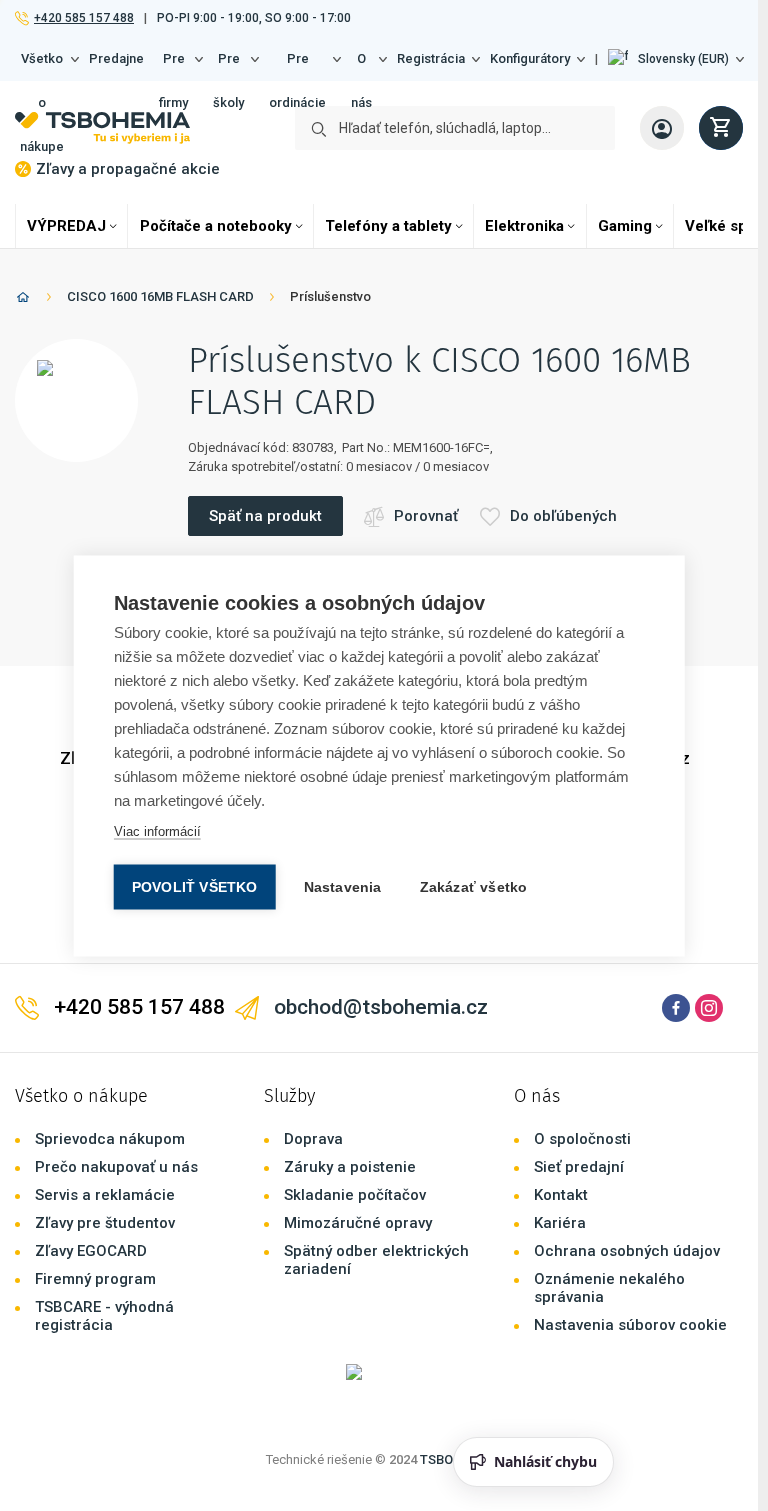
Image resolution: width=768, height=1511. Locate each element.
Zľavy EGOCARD (91, 1251)
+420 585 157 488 (83, 18)
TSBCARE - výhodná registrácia (104, 1316)
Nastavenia (343, 886)
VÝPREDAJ (66, 226)
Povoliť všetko (195, 886)
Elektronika (524, 226)
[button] (676, 59)
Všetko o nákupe (42, 66)
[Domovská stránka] (23, 300)
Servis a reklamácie (105, 1195)
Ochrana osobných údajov (627, 1251)
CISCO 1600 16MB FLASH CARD (160, 296)
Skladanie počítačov (355, 1195)
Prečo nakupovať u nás (116, 1167)
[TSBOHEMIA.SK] (102, 128)
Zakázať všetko (474, 886)
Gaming (625, 226)
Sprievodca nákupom (110, 1139)
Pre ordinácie (297, 66)
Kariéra (560, 1223)
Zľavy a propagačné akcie (128, 169)
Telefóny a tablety (388, 226)
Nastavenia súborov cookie (630, 1325)
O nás (361, 66)
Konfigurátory (530, 58)
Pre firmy (173, 66)
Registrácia (431, 58)
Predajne (116, 58)
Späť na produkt (265, 516)
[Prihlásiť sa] (662, 128)
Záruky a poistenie (350, 1167)
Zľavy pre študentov (105, 1223)
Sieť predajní (579, 1167)
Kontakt (561, 1195)
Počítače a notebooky (216, 226)
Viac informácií (157, 830)
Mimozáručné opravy (358, 1223)
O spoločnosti (582, 1139)
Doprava (313, 1139)
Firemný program (95, 1279)
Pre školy (228, 66)
